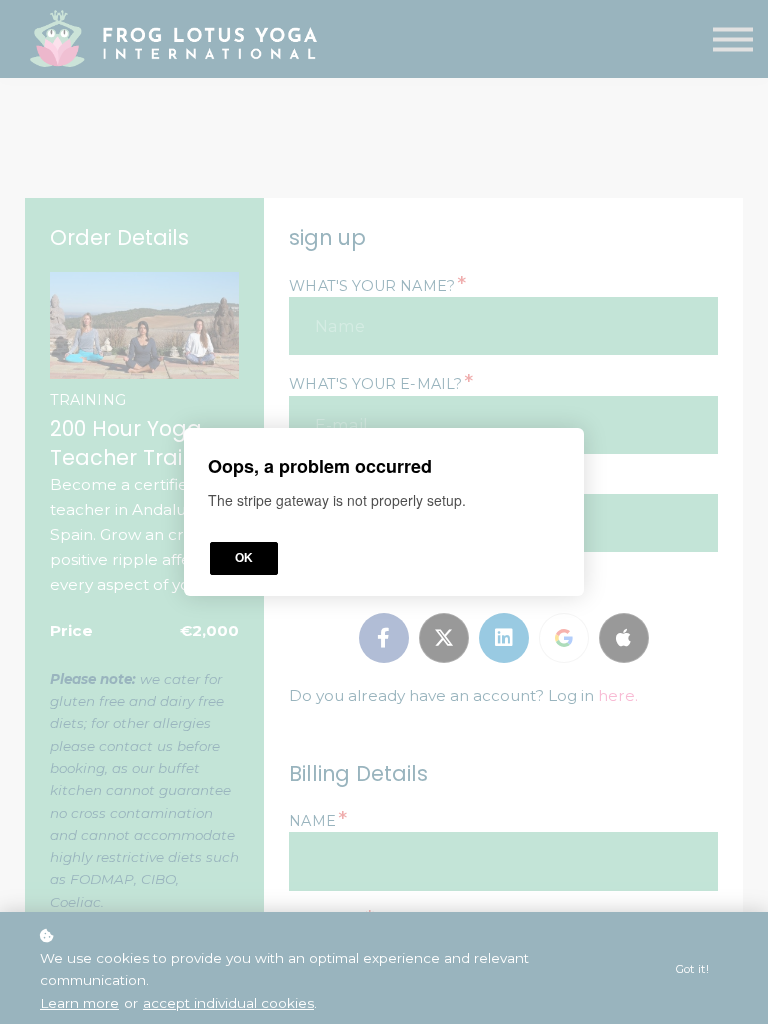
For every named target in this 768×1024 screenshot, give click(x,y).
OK (244, 558)
